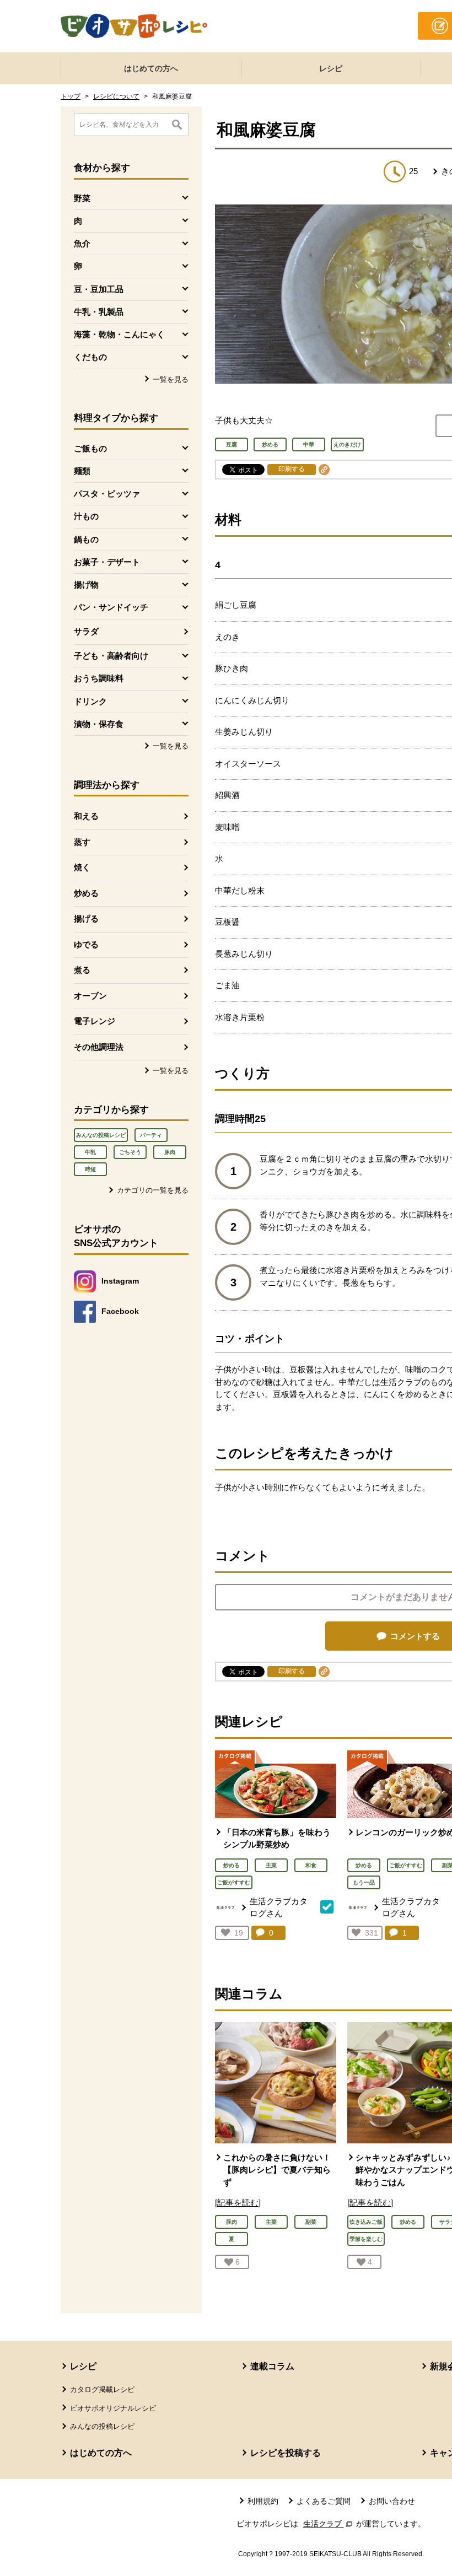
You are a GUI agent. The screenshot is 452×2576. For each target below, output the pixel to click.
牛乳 (90, 1152)
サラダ (86, 631)
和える (86, 816)
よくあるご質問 (324, 2501)
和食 (311, 1865)
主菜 (271, 1865)
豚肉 (170, 1152)
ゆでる (86, 944)
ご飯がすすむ (234, 1882)
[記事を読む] (238, 2203)
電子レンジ (95, 1021)
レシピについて (116, 96)
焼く (82, 867)
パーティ (151, 1135)
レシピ (331, 68)
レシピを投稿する (286, 2453)
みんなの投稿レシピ (101, 1135)
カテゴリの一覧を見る (153, 1190)
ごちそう (130, 1152)
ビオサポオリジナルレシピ (113, 2408)
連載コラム (272, 2366)
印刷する (292, 469)
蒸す (82, 842)
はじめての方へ (151, 68)
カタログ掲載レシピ (102, 2389)
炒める (86, 893)
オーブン (90, 996)
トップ (71, 96)
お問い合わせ (392, 2501)
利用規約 (263, 2501)
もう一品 (364, 1882)
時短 (90, 1169)
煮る (82, 970)
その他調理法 (99, 1047)
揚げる (86, 918)
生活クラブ (329, 2524)
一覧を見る (171, 379)
